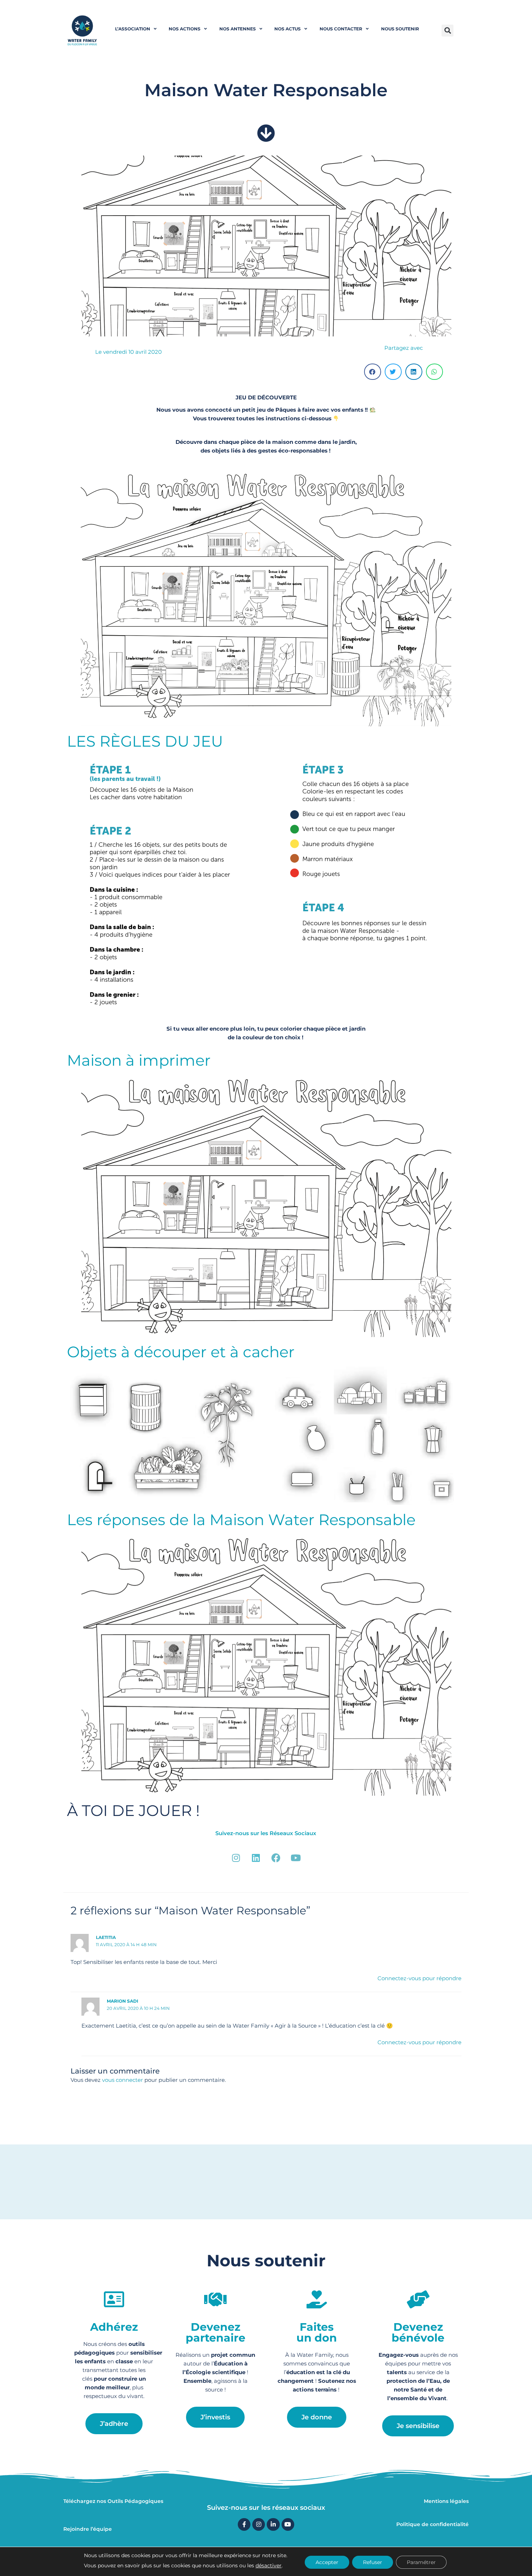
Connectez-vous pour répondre (419, 1978)
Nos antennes (238, 29)
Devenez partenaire (216, 2332)
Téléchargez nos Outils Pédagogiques (113, 2501)
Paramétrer (421, 2562)
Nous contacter (341, 29)
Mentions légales (446, 2501)
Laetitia (106, 1937)
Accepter (327, 2562)
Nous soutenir (400, 29)
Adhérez (114, 2327)
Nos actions (185, 29)
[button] (447, 31)
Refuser (373, 2562)
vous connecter (123, 2080)
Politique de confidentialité (432, 2524)
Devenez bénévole (418, 2332)
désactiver (269, 2566)
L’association (133, 29)
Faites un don (317, 2332)
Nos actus (288, 29)
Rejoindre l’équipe (88, 2529)
